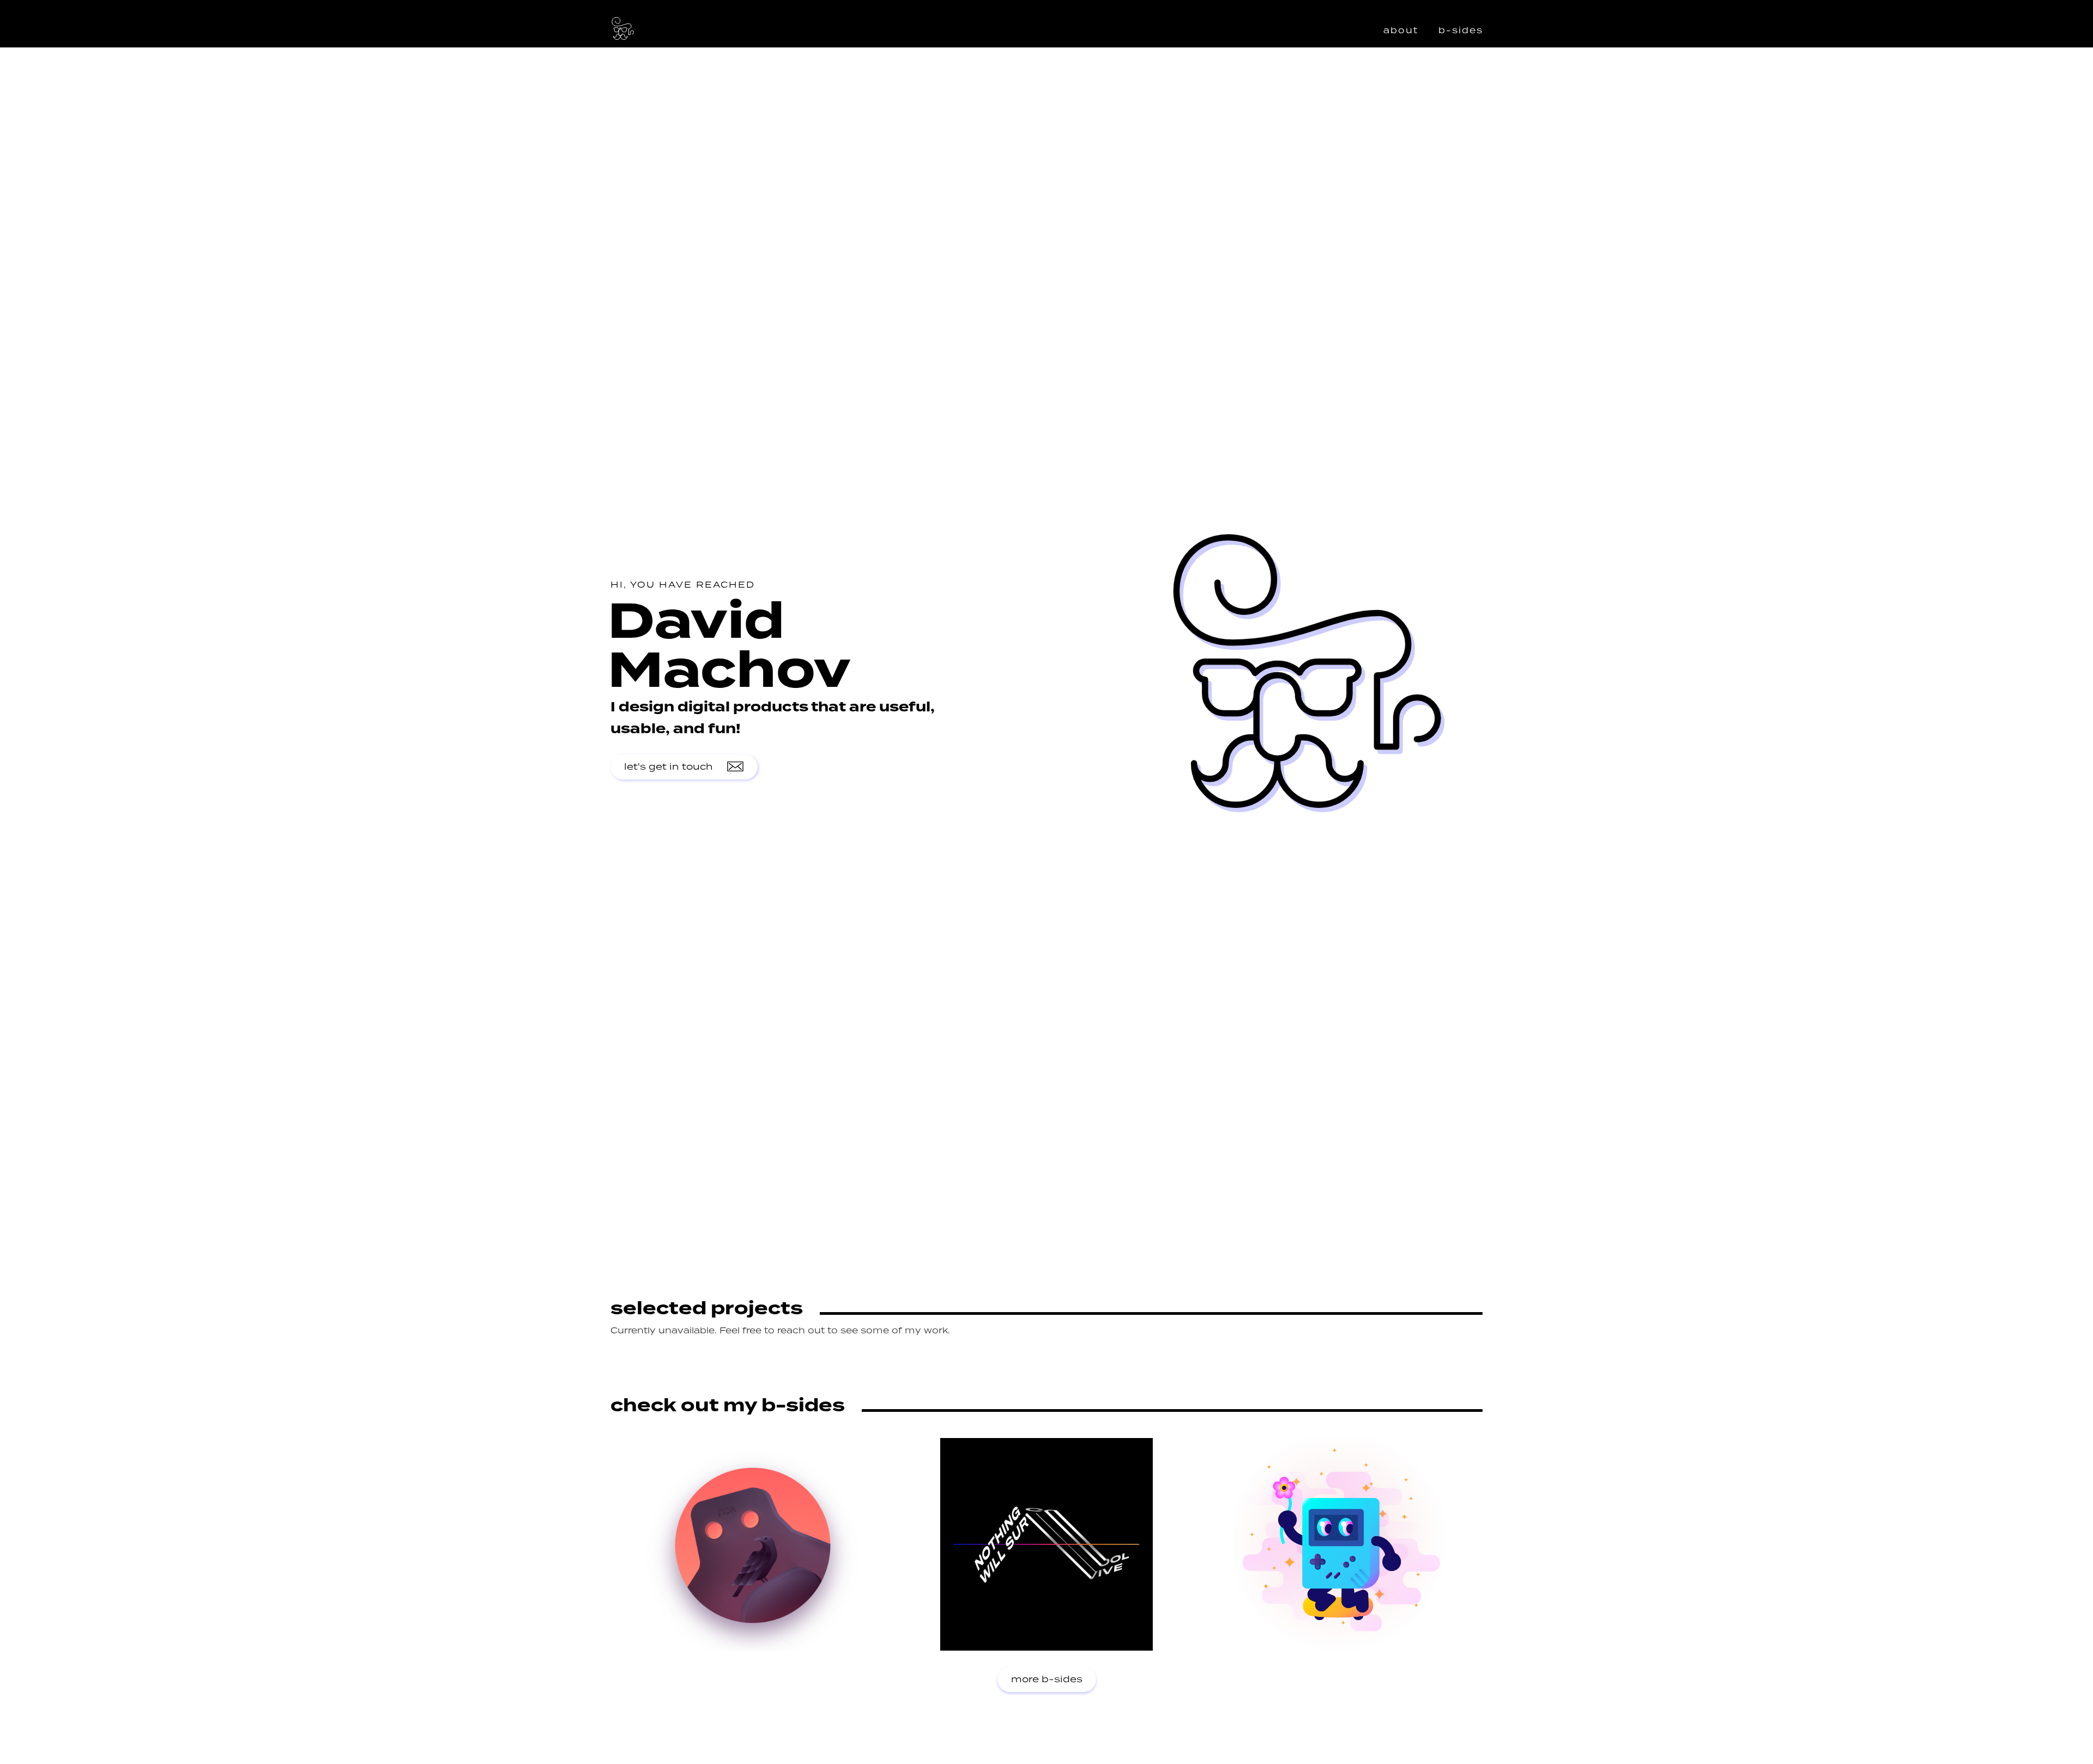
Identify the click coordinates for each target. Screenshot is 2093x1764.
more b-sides (1047, 1680)
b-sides (1461, 31)
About (1401, 31)
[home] (623, 29)
